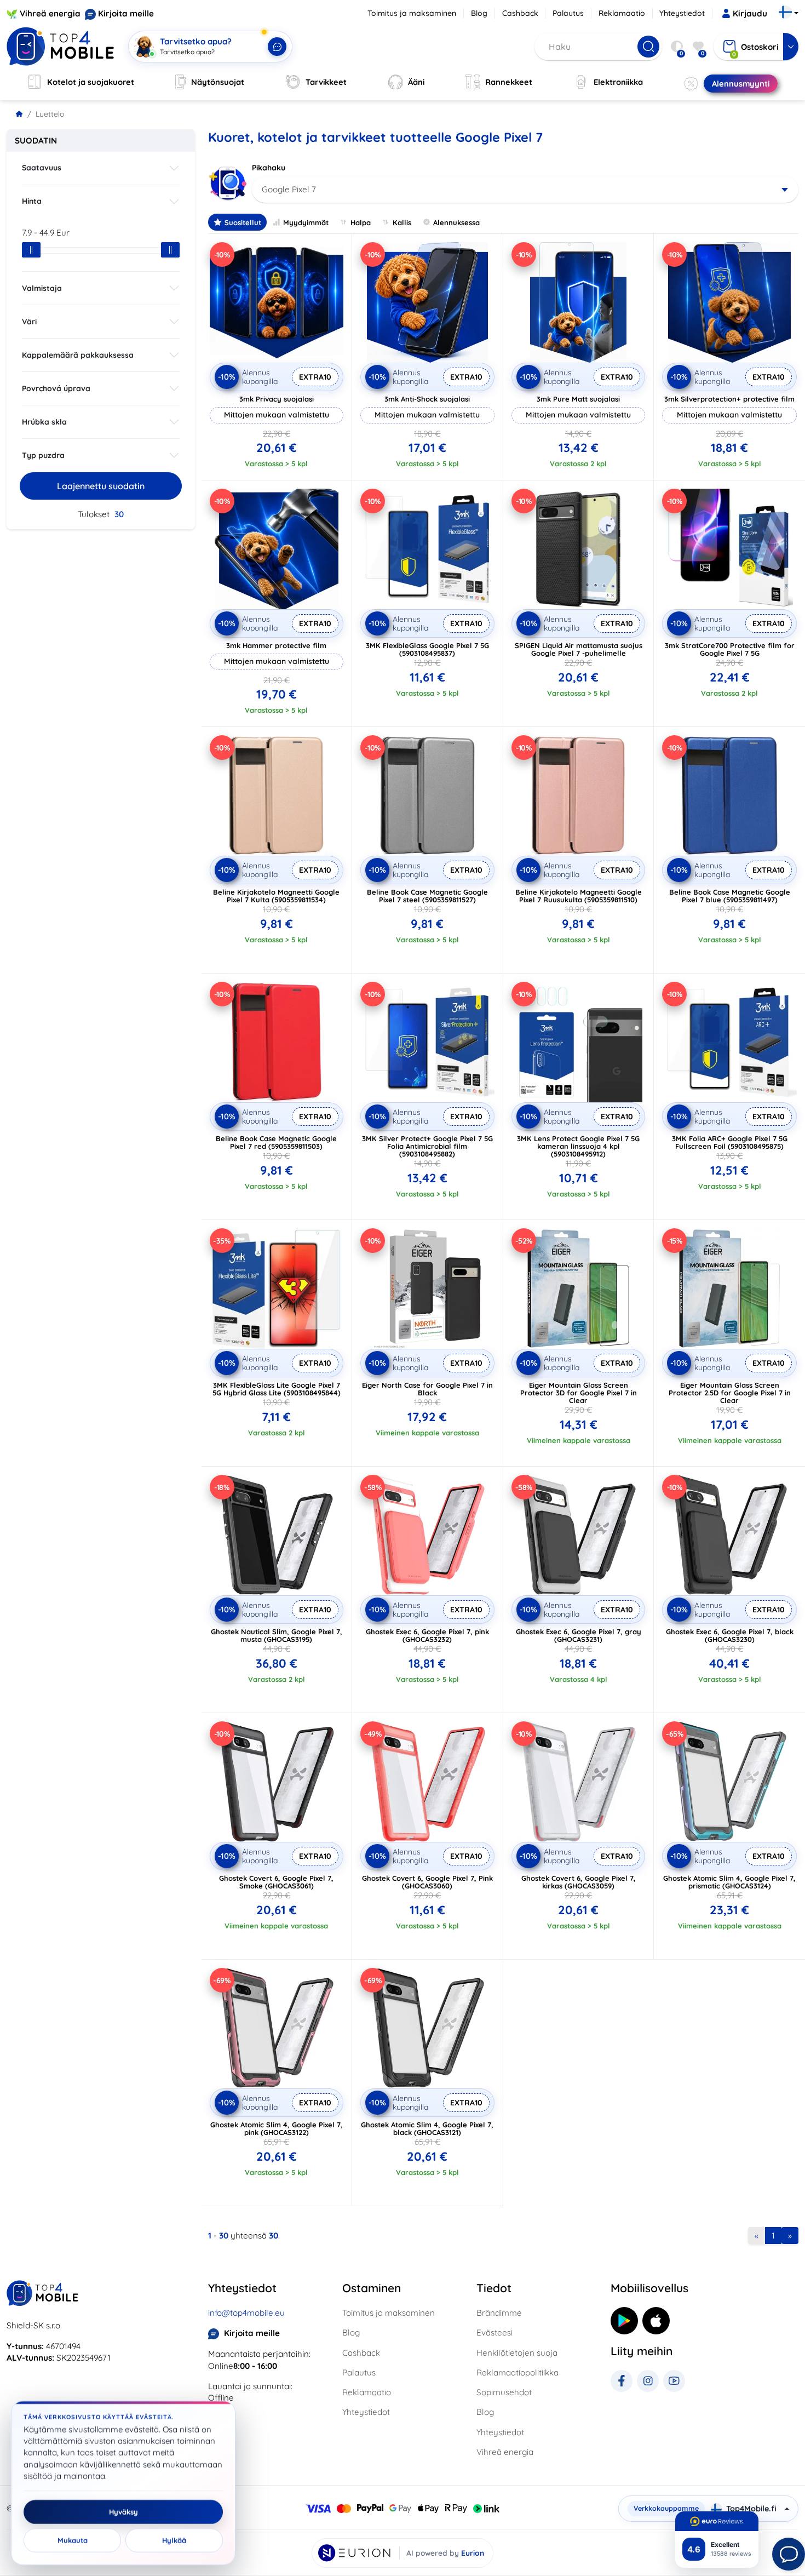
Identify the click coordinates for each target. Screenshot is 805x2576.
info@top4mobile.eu (246, 2313)
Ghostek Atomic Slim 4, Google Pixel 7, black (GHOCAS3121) (427, 2128)
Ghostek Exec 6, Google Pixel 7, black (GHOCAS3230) (730, 1635)
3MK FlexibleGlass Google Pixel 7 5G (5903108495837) (427, 649)
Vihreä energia (50, 13)
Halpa (361, 222)
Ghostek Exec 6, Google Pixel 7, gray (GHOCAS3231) (579, 1635)
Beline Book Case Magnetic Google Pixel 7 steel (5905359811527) (427, 896)
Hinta (32, 201)
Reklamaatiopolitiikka (517, 2372)
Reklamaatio (622, 13)
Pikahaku (269, 168)
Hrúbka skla (44, 422)
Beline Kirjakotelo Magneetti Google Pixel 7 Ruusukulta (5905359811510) (579, 896)
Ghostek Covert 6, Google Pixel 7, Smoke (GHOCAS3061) (276, 1882)
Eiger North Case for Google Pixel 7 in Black (427, 1389)
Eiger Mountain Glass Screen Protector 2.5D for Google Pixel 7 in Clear (730, 1393)
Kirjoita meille (126, 13)
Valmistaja (42, 288)
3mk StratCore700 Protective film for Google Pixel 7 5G (730, 649)
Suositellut (243, 222)
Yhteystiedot (682, 13)
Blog (479, 13)
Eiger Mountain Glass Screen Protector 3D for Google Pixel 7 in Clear (579, 1393)
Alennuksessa (456, 222)
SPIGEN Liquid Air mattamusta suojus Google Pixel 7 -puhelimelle (579, 649)
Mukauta (73, 2540)
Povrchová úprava (56, 388)
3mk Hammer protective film (276, 645)
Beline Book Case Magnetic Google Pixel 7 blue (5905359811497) (730, 896)
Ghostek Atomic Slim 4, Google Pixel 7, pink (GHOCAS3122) (277, 2128)
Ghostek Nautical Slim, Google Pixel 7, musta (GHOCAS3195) (277, 1635)
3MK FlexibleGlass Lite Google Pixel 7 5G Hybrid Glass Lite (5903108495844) (277, 1389)
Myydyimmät (306, 222)
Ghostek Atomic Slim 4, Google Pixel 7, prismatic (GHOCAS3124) (729, 1882)
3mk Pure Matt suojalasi (578, 399)
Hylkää (174, 2540)
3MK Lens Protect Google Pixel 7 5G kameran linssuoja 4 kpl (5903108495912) (578, 1146)
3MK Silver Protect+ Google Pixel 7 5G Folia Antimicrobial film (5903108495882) (427, 1146)
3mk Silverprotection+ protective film (729, 399)
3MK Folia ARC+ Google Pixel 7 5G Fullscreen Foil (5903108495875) (730, 1142)
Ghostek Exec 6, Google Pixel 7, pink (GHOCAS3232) (427, 1635)
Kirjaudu (750, 13)
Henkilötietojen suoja (517, 2353)
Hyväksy (123, 2512)
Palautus (568, 13)
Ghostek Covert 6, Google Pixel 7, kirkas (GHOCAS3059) (579, 1882)
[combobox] (525, 190)
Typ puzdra (43, 455)
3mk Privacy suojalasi (277, 399)
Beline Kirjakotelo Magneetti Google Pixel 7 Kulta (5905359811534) (276, 896)
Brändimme (499, 2313)
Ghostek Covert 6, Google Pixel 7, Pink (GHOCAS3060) (427, 1882)
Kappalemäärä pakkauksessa (78, 355)
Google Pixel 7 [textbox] (289, 189)
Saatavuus (42, 168)
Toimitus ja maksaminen (412, 13)
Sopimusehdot (504, 2392)
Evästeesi (495, 2332)
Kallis (402, 222)
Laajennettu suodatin (101, 486)
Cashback (520, 13)
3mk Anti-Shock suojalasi (427, 399)
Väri (29, 322)
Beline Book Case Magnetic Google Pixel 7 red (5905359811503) (276, 1142)
